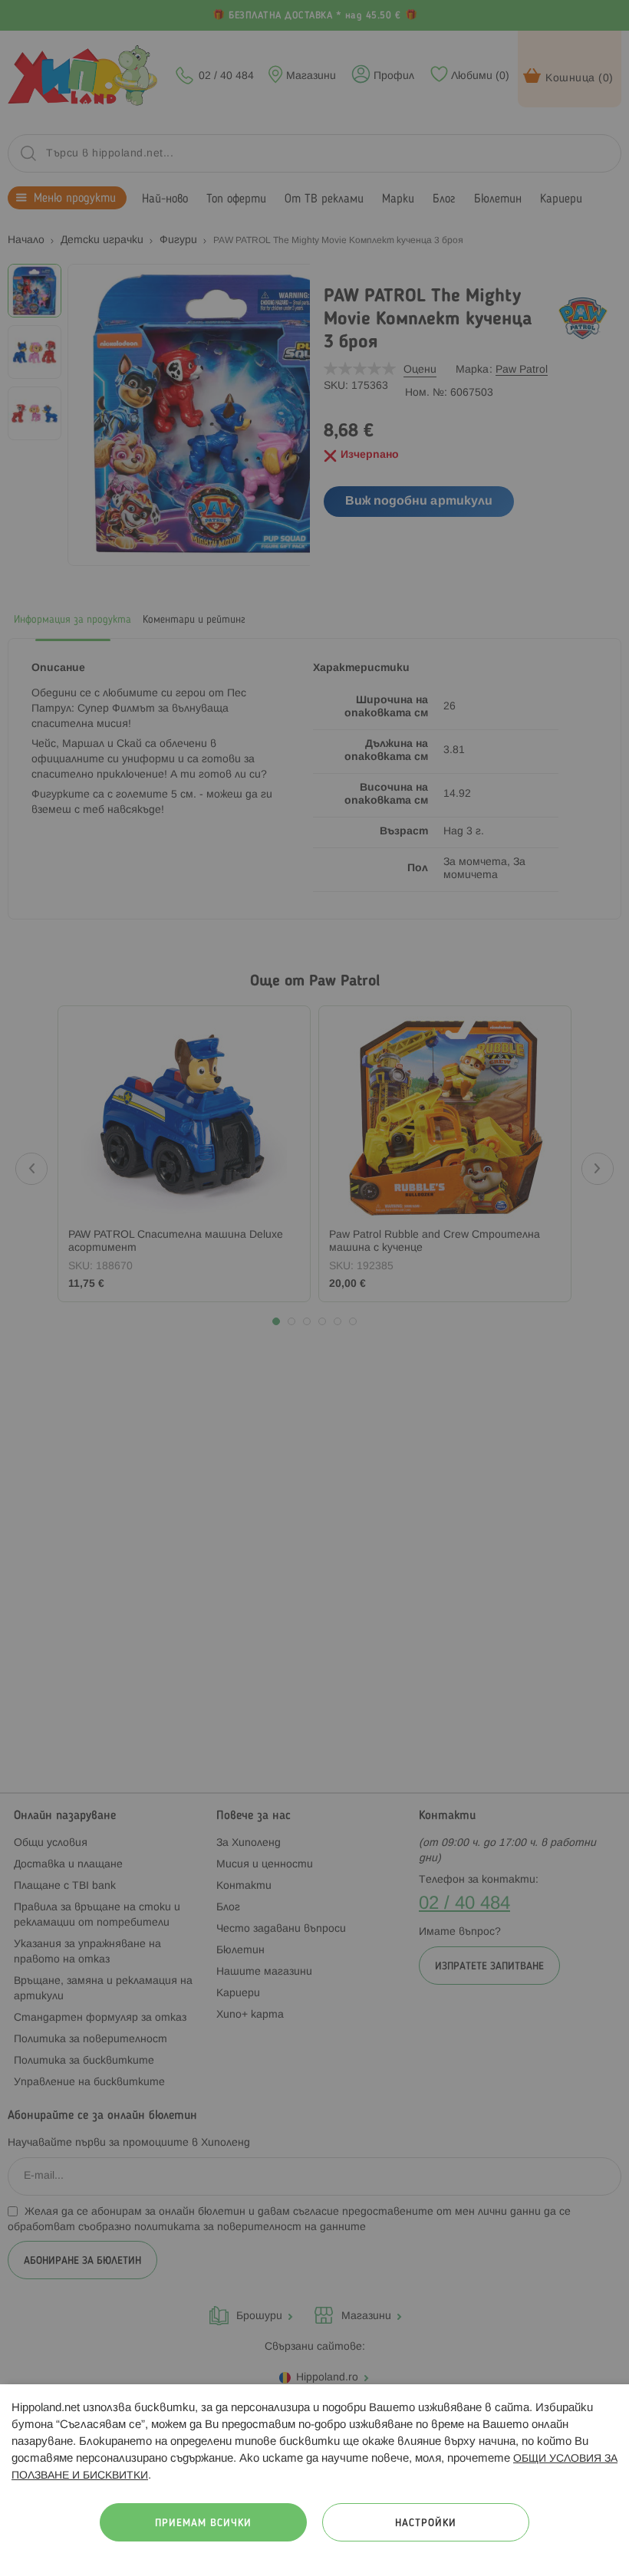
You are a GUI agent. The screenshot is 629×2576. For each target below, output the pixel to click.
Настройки (426, 2523)
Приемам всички (203, 2523)
